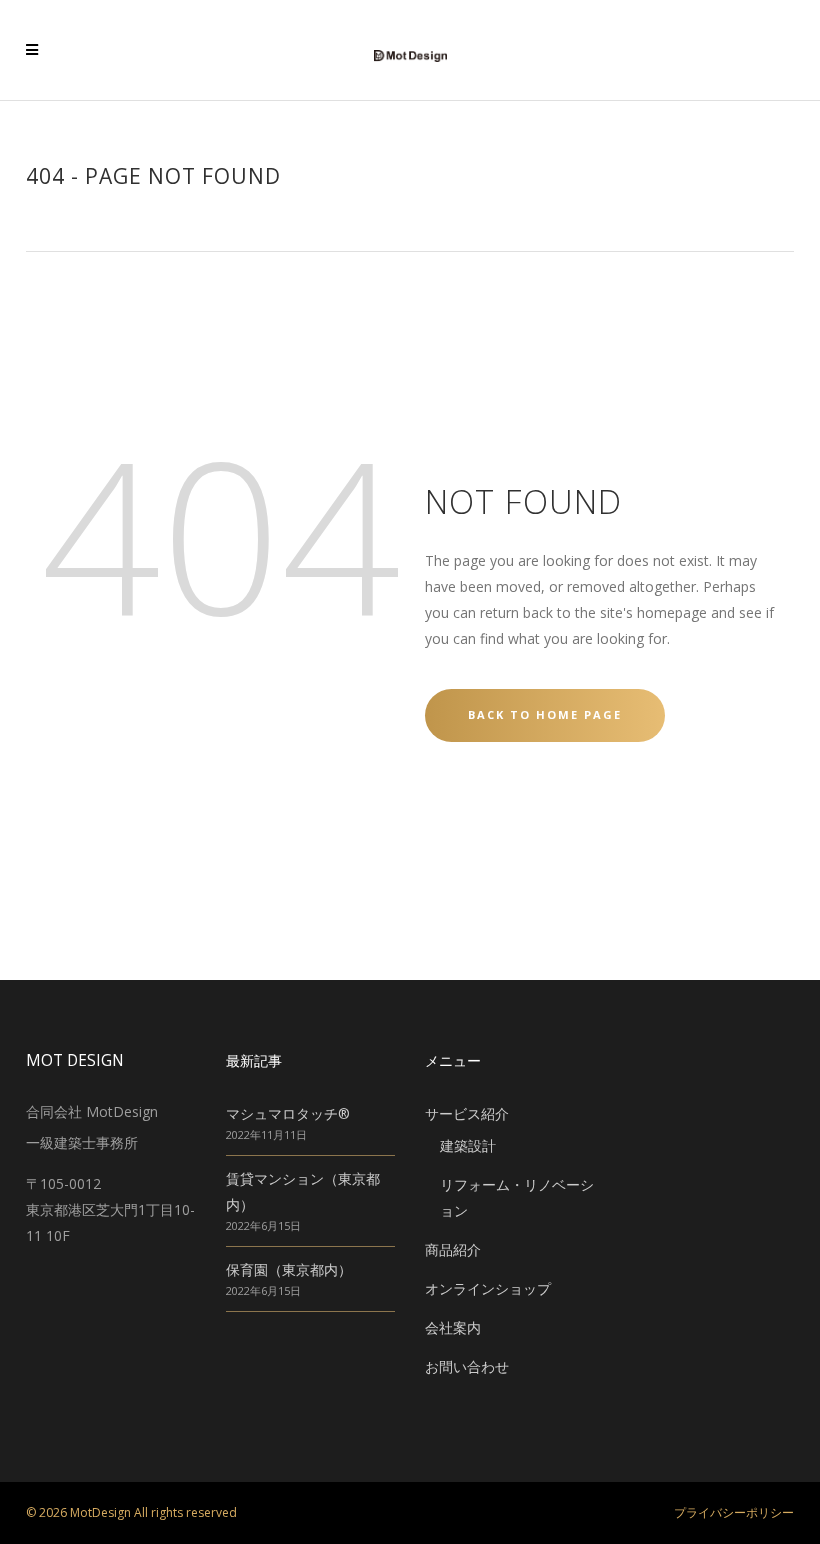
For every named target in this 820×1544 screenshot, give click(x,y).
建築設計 (468, 1145)
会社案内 (453, 1327)
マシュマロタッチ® (288, 1113)
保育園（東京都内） (289, 1269)
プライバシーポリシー (734, 1512)
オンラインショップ (488, 1288)
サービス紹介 (467, 1113)
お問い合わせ (467, 1366)
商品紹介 (453, 1249)
